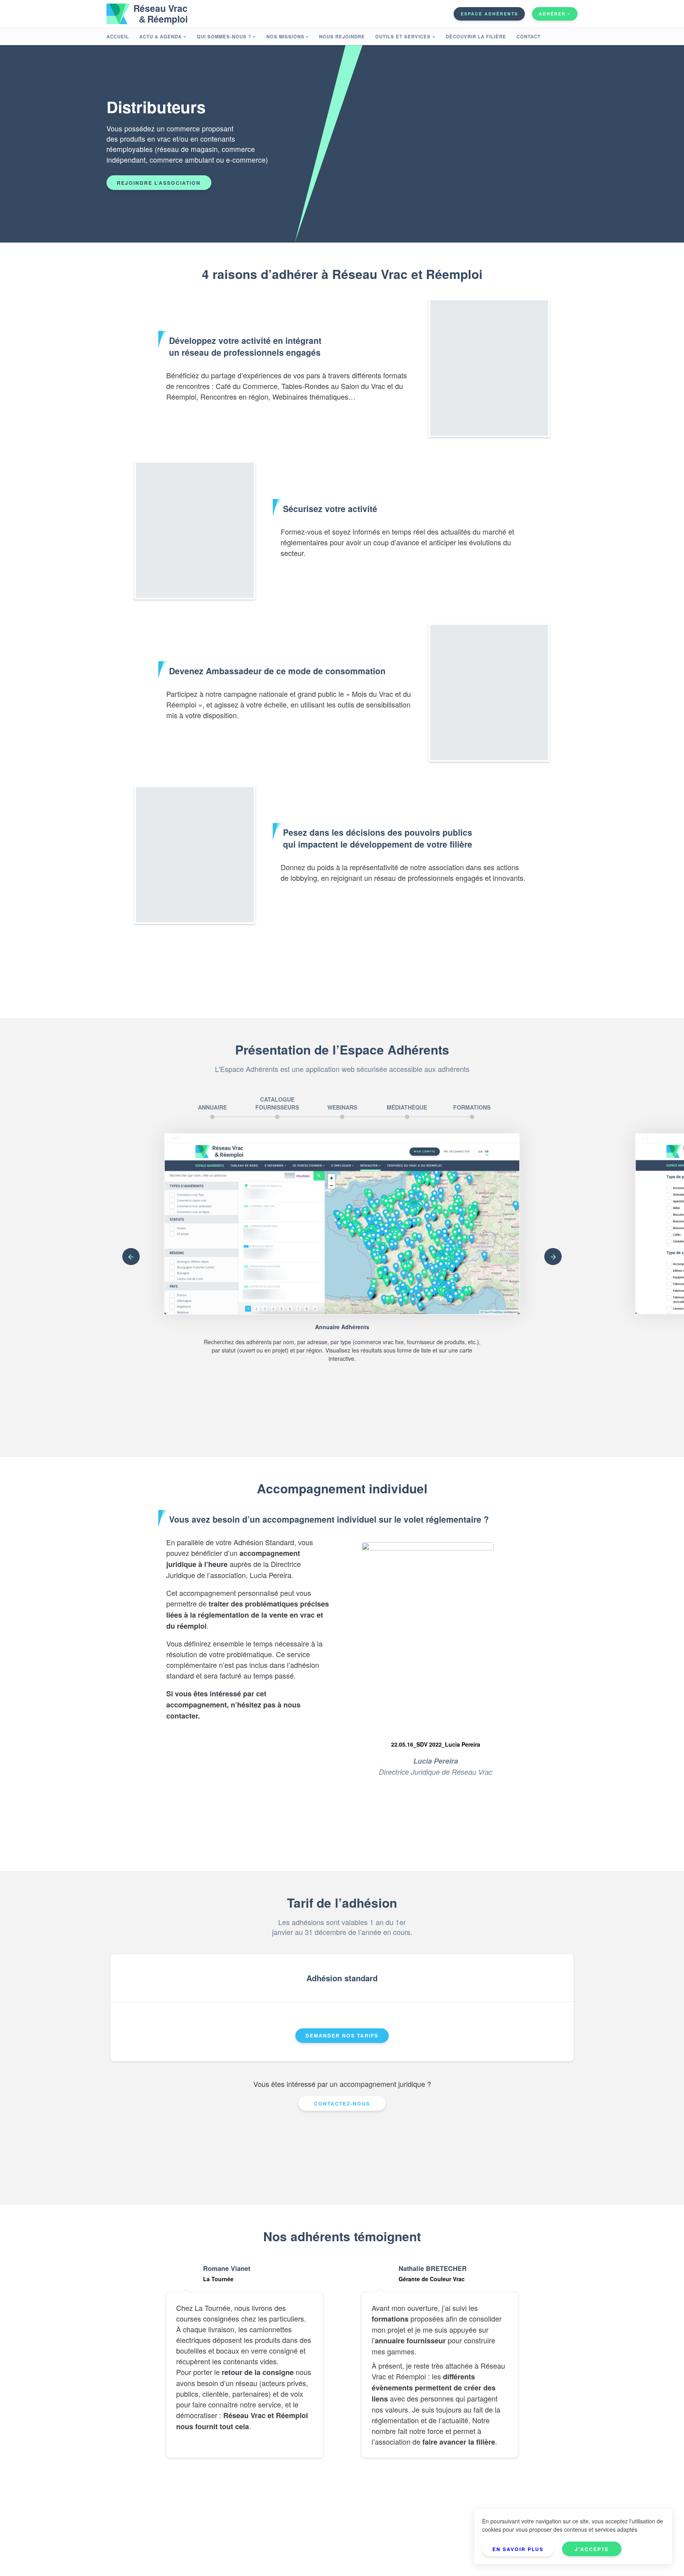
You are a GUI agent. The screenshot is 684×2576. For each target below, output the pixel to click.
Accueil (118, 36)
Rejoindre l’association (159, 183)
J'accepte (592, 2549)
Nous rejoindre (342, 36)
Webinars (342, 1107)
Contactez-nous (342, 2104)
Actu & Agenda (161, 36)
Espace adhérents (489, 14)
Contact (529, 36)
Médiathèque (407, 1107)
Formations (472, 1107)
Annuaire (212, 1107)
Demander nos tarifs (342, 2035)
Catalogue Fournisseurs (277, 1103)
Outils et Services (403, 36)
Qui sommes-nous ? (224, 36)
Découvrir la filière (476, 36)
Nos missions (285, 36)
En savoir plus (518, 2549)
